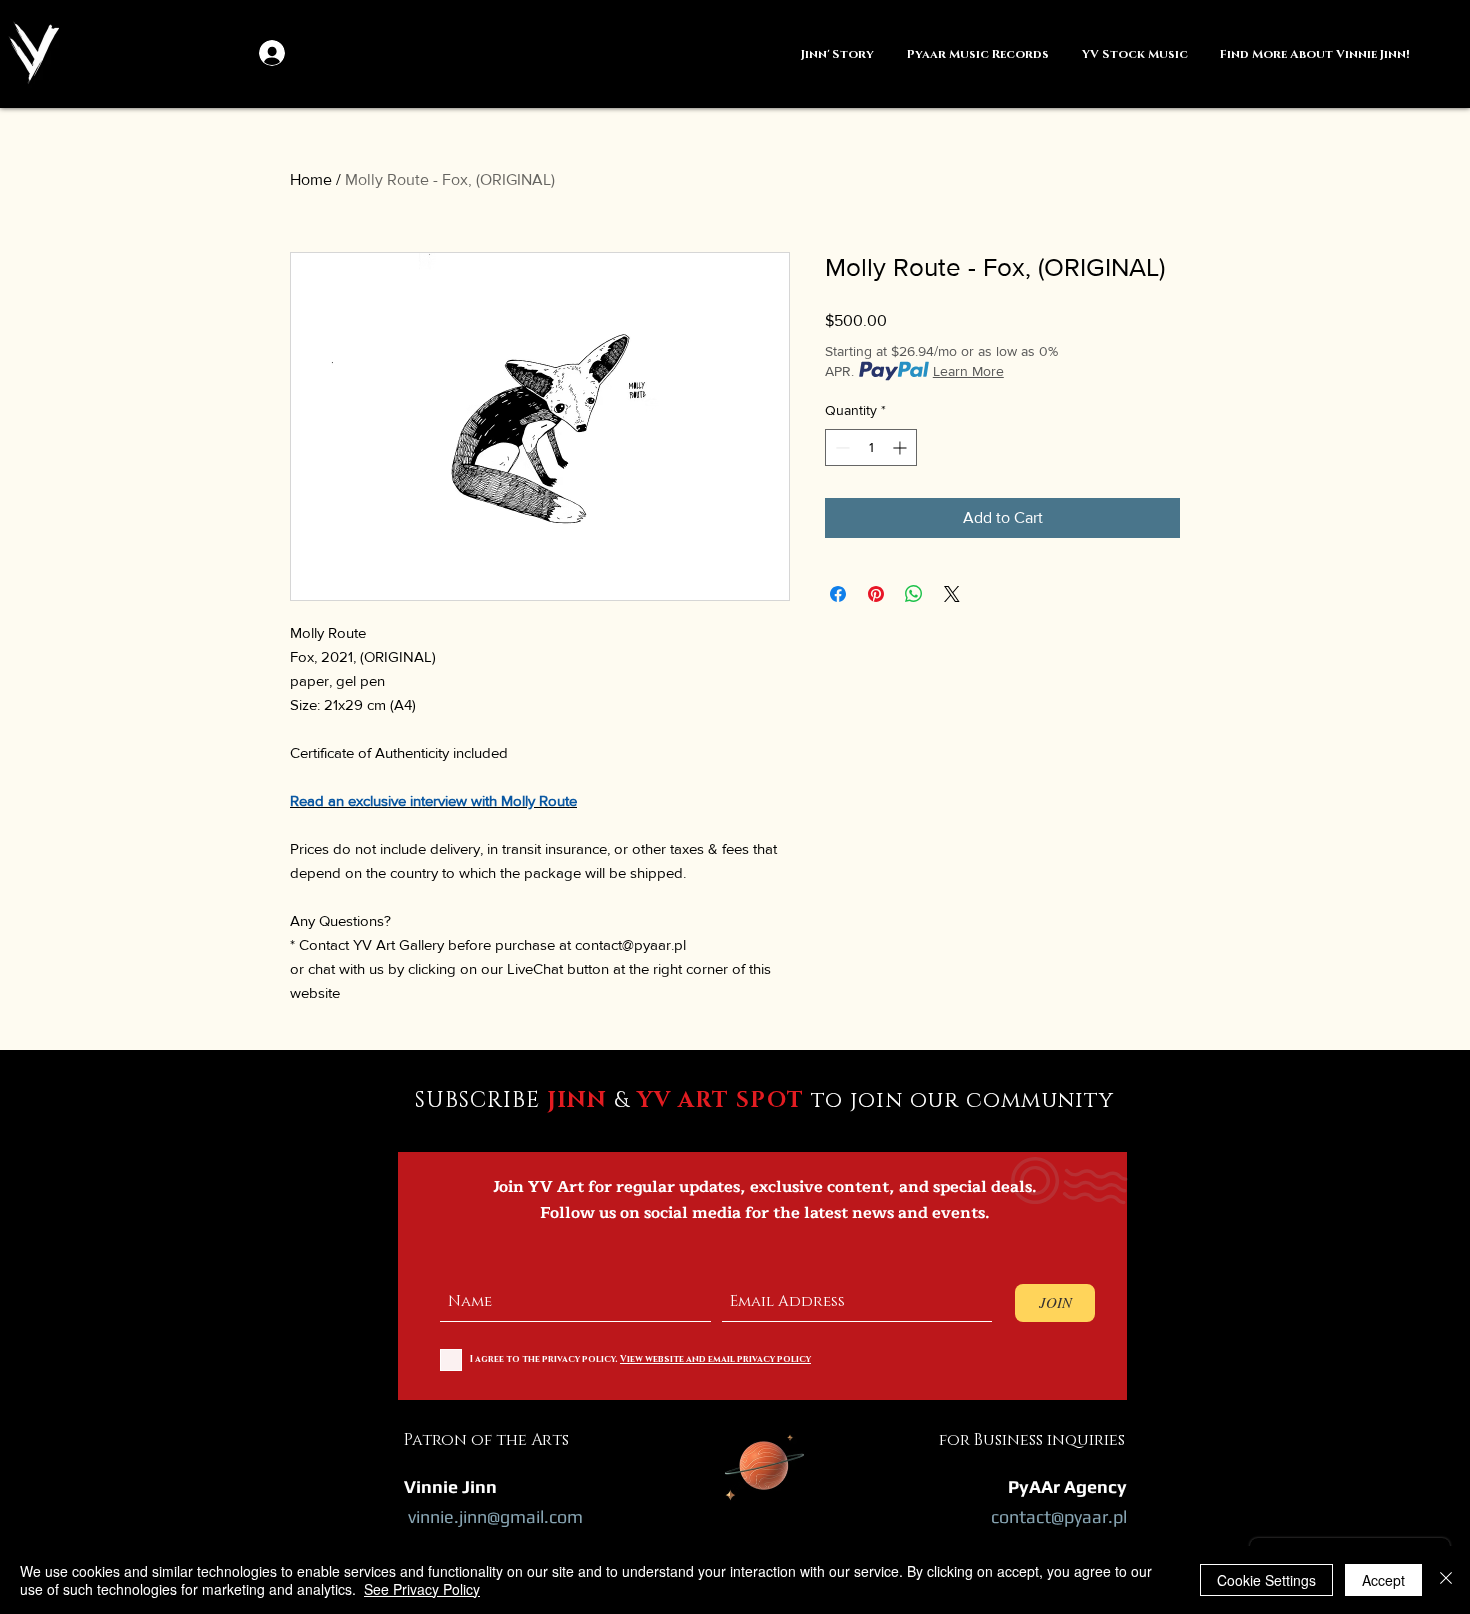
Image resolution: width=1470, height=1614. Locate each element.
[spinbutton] (871, 447)
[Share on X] (952, 594)
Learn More (968, 371)
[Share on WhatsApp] (914, 594)
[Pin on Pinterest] (876, 594)
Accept (1383, 1580)
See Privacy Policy (422, 1589)
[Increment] (901, 447)
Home (311, 179)
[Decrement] (840, 447)
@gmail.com (535, 1516)
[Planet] (764, 1464)
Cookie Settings (1266, 1580)
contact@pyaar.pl (1059, 1516)
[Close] (1446, 1580)
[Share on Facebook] (838, 594)
